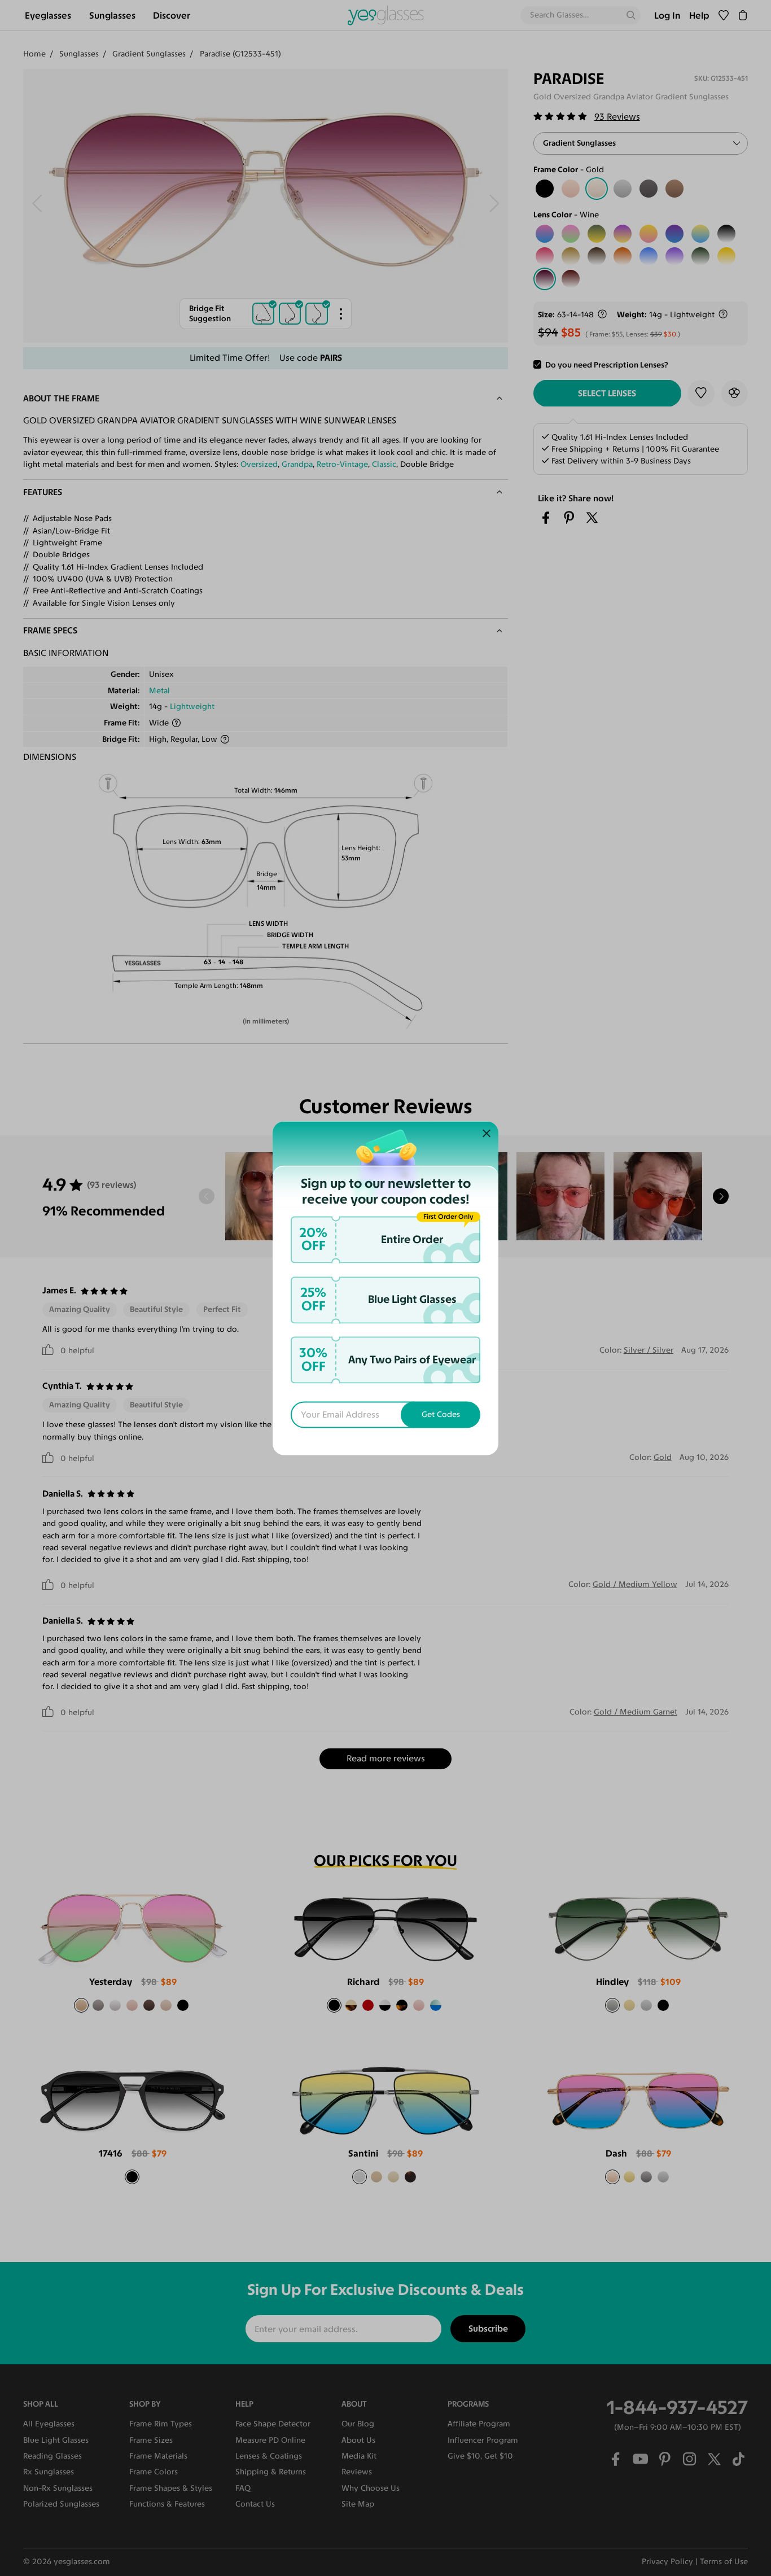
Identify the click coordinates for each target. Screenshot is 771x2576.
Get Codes (441, 1414)
